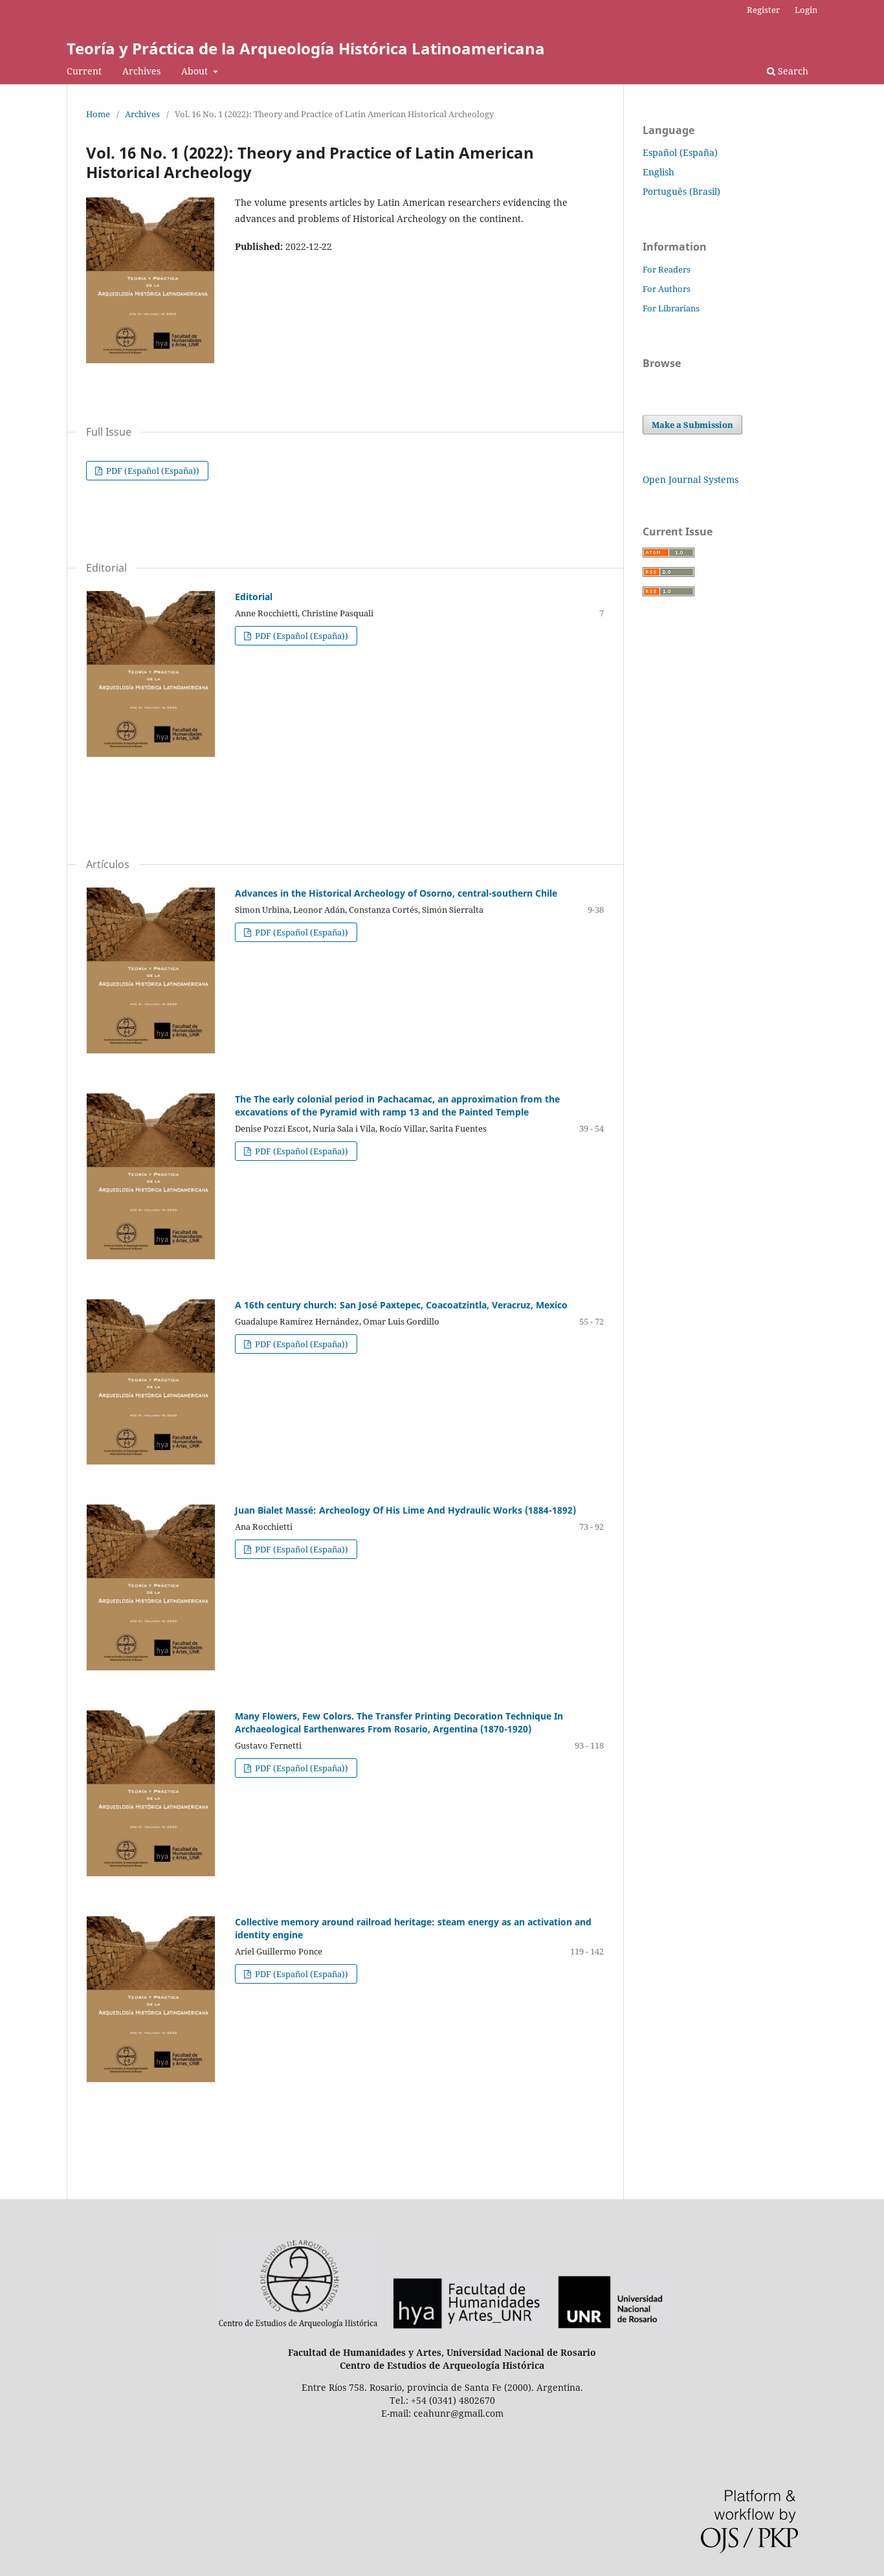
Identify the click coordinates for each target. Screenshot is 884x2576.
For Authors (667, 289)
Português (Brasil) (681, 191)
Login (806, 10)
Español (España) (680, 152)
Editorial (254, 597)
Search (792, 71)
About (196, 71)
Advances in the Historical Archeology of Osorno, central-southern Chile (396, 893)
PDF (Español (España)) (152, 471)
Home (98, 114)
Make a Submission (692, 425)
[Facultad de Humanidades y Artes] (466, 2330)
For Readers (667, 269)
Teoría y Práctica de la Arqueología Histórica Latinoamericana (306, 48)
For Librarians (671, 308)
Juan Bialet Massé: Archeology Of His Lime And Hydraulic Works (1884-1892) (405, 1510)
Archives (141, 71)
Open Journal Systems (691, 479)
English (658, 172)
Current (84, 71)
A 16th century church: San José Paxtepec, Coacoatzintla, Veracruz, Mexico (401, 1305)
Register (763, 10)
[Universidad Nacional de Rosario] (610, 2330)
